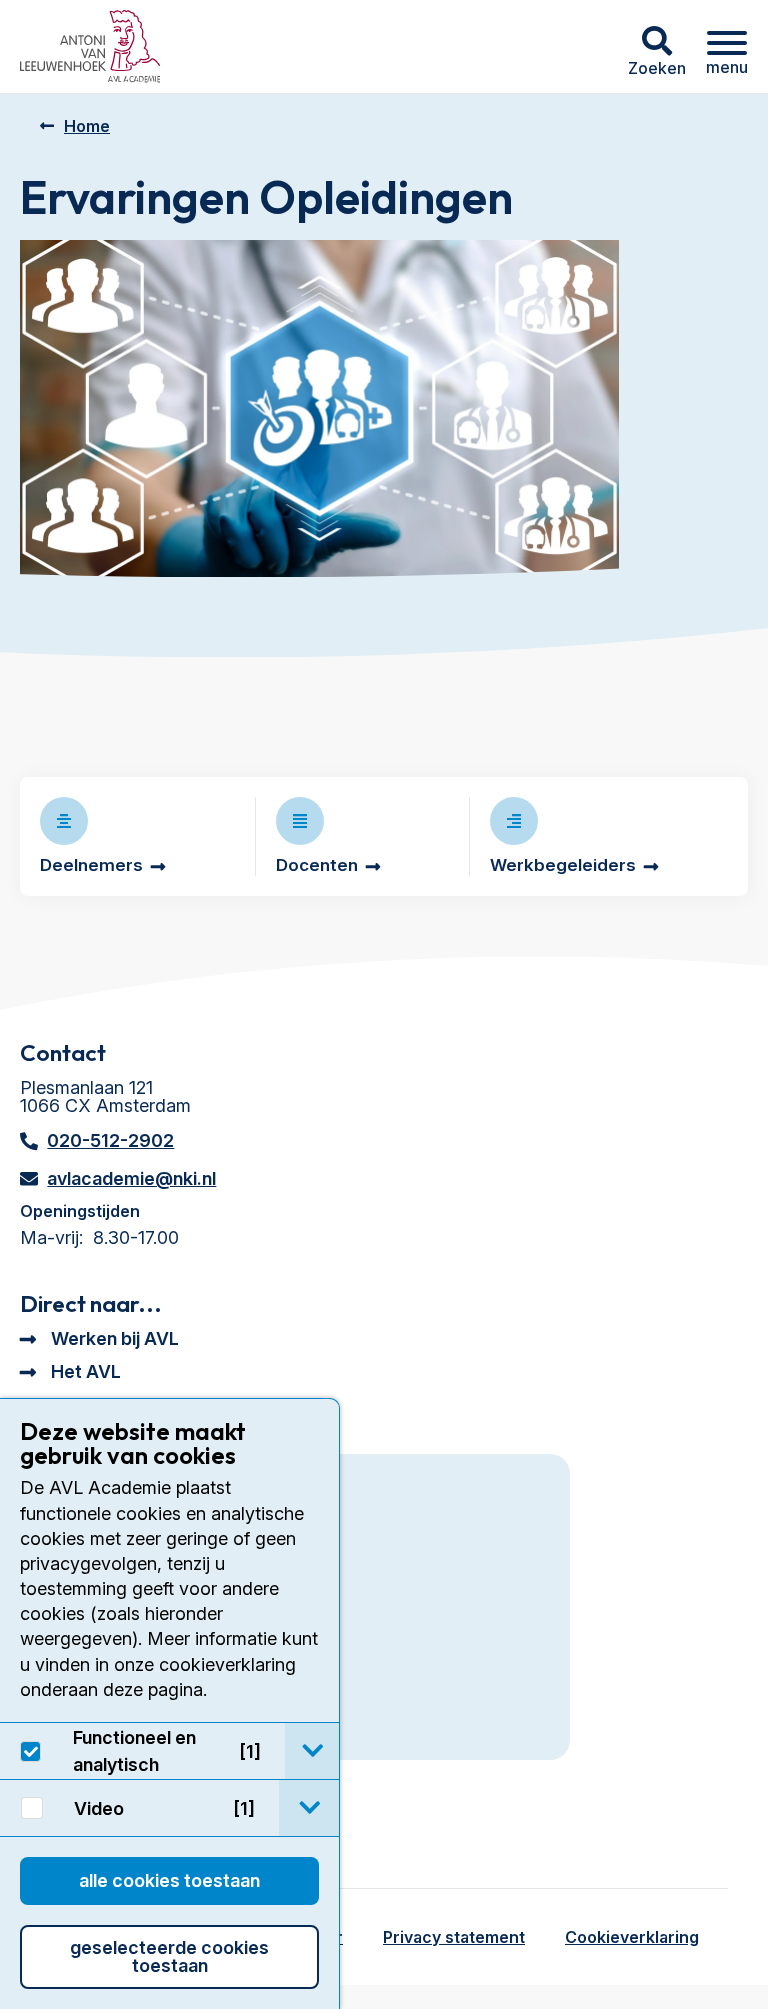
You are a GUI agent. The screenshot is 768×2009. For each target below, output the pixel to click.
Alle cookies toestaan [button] (169, 1880)
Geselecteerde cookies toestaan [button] (169, 1956)
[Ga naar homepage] (90, 46)
